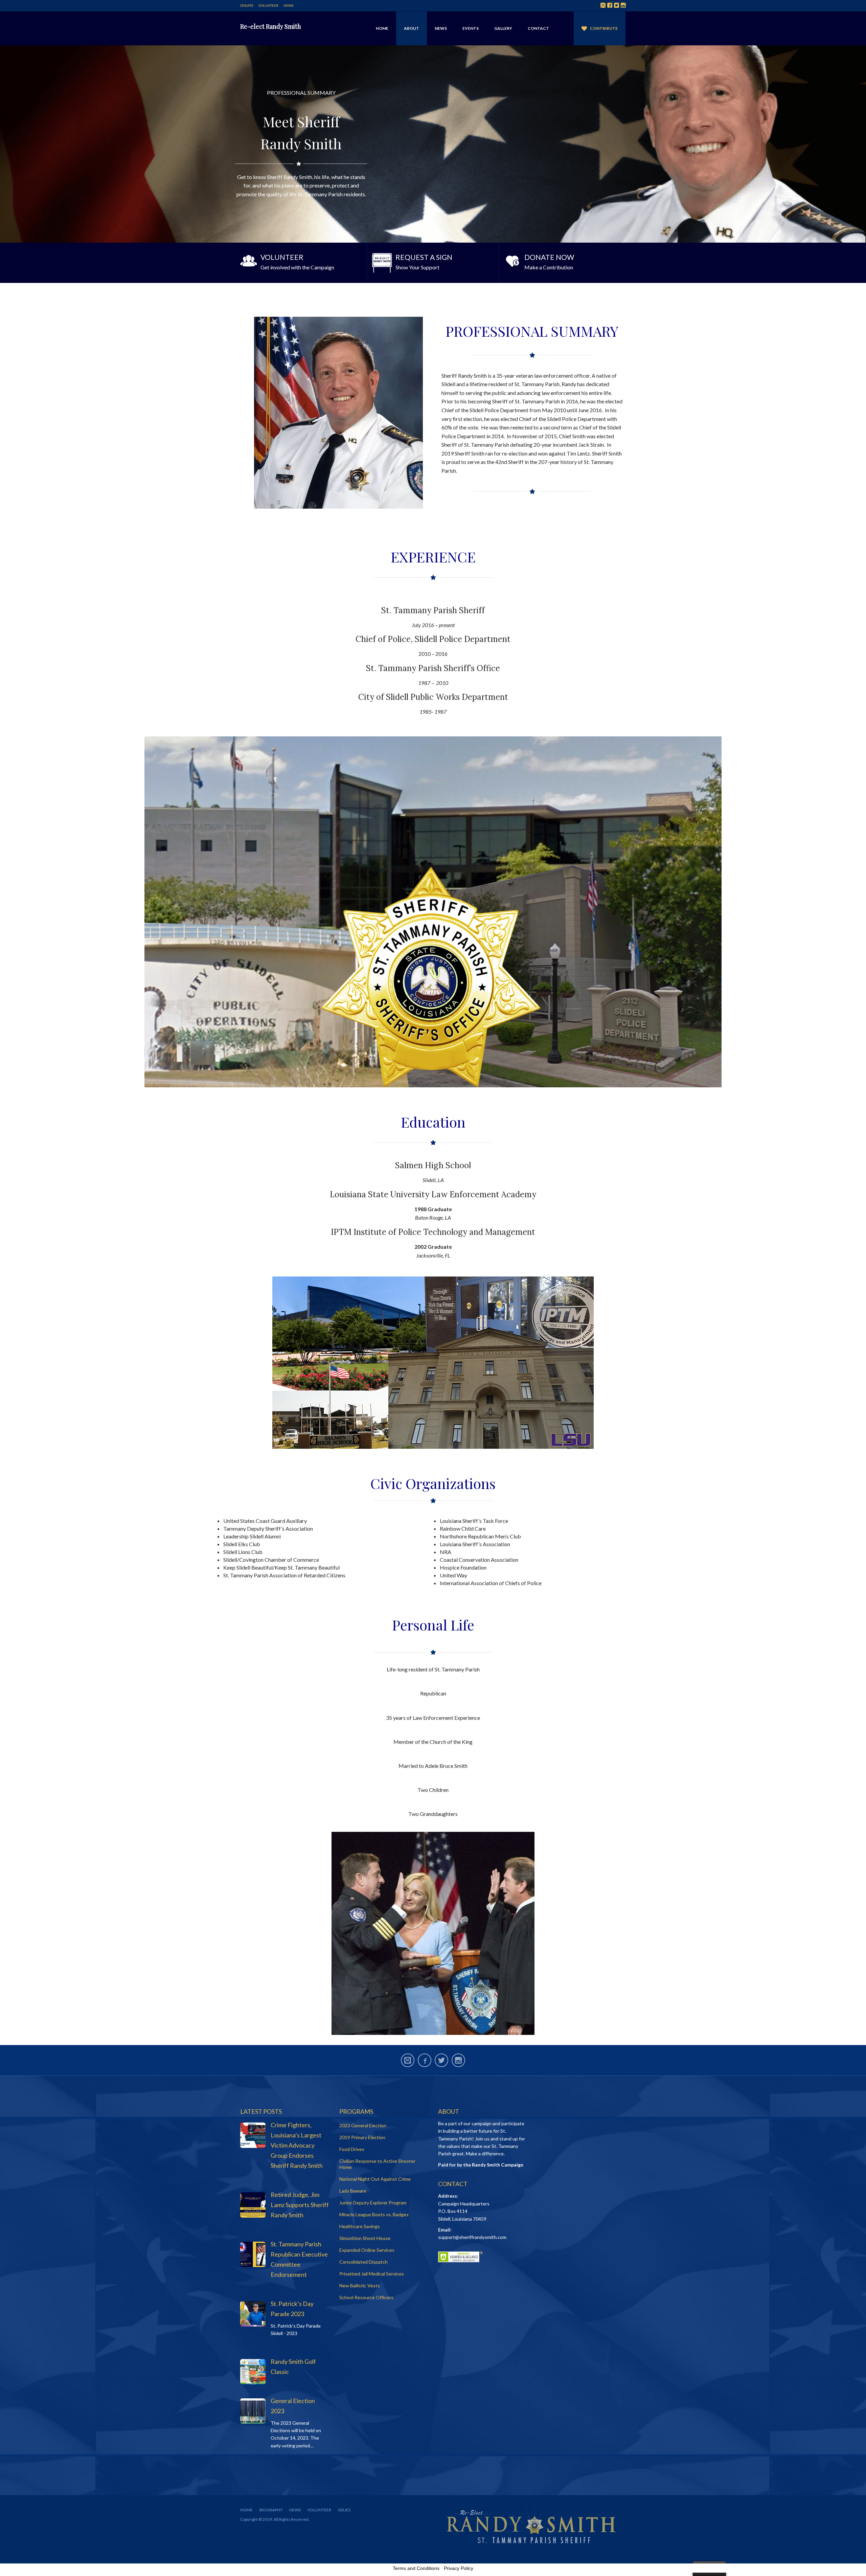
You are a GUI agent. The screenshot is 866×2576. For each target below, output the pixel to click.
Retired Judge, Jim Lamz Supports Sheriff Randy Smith (300, 2205)
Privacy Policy (459, 2568)
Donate (247, 5)
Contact (538, 28)
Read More (301, 261)
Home (382, 28)
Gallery (503, 28)
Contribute (604, 28)
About (412, 28)
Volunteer (268, 5)
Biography (271, 2510)
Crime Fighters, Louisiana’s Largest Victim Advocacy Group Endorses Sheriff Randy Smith (297, 2145)
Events (471, 28)
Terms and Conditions (416, 2568)
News (288, 5)
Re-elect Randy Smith (271, 26)
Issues (344, 2510)
